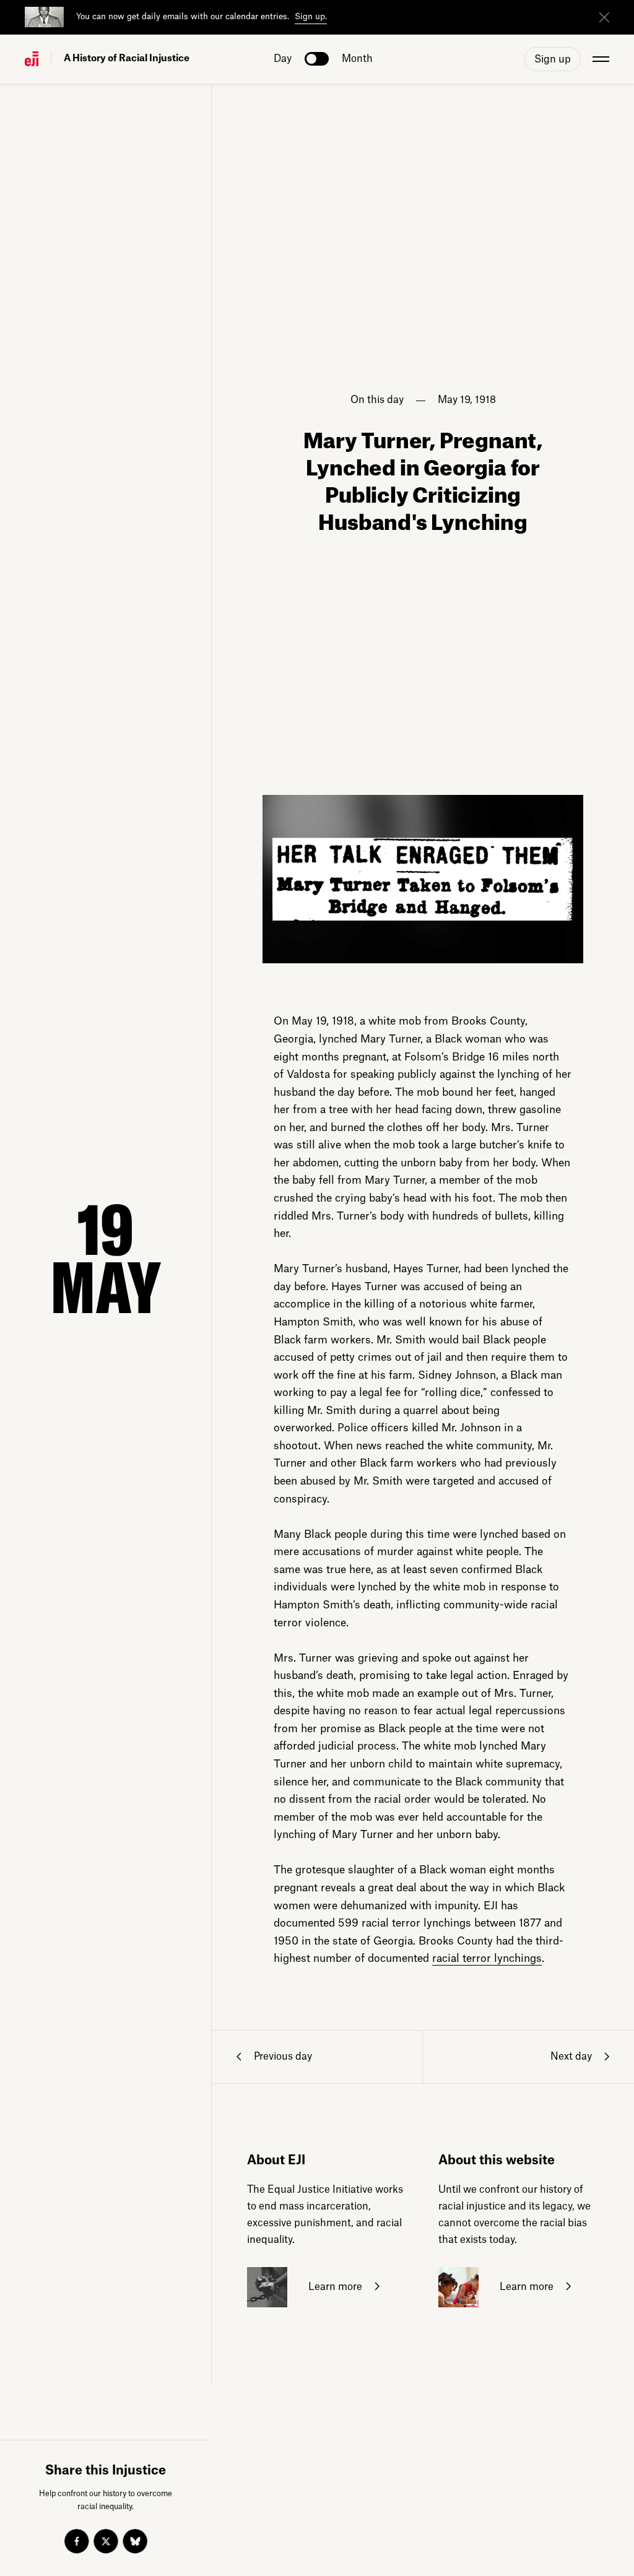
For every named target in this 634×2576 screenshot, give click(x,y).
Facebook (77, 2541)
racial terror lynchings (487, 1958)
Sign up (553, 59)
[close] (604, 17)
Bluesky (135, 2541)
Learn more (334, 2286)
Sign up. (311, 16)
